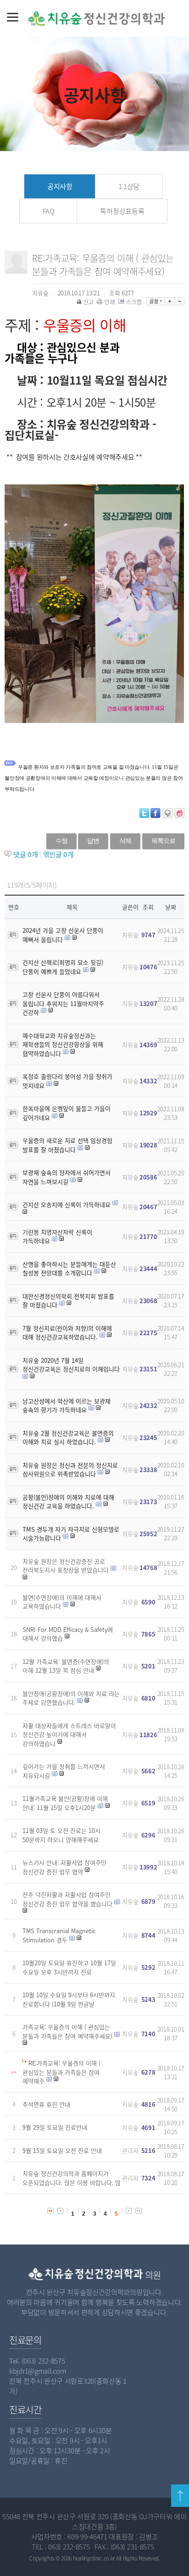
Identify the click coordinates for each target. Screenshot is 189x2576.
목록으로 (163, 841)
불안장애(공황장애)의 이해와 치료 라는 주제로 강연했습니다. (71, 1698)
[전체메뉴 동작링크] (13, 16)
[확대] (170, 301)
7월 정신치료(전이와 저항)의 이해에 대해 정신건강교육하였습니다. (67, 1333)
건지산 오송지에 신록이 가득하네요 (67, 1204)
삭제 (125, 841)
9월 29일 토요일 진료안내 (55, 2127)
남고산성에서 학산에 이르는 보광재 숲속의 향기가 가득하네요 (67, 1405)
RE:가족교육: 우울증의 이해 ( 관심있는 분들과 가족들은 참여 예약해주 (61, 2072)
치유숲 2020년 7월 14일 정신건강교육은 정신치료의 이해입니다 (71, 1365)
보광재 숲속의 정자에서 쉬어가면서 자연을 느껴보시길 (67, 1177)
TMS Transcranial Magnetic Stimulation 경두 (59, 1935)
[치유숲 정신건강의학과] (74, 18)
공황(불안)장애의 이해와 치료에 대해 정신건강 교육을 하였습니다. (68, 1502)
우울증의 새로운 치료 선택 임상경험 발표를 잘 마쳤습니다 (67, 1145)
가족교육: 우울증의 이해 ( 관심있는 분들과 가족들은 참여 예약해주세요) (67, 2031)
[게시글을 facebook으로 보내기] (156, 813)
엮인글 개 (58, 854)
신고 (88, 302)
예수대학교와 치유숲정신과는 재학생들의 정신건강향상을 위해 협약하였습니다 (63, 1044)
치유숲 (130, 935)
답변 (93, 841)
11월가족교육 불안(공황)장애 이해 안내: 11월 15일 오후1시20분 (65, 1803)
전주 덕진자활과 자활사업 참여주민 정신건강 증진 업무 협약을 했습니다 (67, 1899)
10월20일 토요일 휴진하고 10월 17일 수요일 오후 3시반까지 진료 (69, 1967)
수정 (61, 841)
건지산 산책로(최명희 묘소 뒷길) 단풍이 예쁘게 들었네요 (63, 967)
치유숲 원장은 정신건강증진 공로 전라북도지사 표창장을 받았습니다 (66, 1566)
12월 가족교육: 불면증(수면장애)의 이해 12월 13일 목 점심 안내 (66, 1666)
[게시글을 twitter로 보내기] (144, 813)
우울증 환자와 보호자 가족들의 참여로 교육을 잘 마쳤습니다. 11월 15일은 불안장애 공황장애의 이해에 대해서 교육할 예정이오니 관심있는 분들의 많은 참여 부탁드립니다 (94, 778)
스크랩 (134, 302)
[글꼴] (156, 301)
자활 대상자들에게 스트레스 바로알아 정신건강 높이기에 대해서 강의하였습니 (69, 1734)
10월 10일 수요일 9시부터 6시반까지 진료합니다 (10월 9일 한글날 (69, 1999)
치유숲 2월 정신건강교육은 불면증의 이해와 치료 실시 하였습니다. (68, 1437)
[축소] (180, 301)
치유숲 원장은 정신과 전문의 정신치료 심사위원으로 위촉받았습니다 (70, 1470)
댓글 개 (26, 854)
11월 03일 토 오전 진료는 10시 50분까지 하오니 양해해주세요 (61, 1835)
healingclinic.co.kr (94, 2558)
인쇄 (109, 302)
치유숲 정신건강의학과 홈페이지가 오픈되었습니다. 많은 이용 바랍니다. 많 (72, 2178)
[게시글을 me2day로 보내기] (167, 813)
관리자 (130, 2150)
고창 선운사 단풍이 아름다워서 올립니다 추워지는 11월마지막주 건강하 (63, 1003)
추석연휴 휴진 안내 (46, 2104)
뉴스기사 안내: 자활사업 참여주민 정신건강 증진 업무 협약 (64, 1867)
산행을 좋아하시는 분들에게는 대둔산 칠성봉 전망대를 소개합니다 (69, 1269)
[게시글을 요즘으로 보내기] (179, 813)
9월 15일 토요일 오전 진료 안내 (62, 2150)
